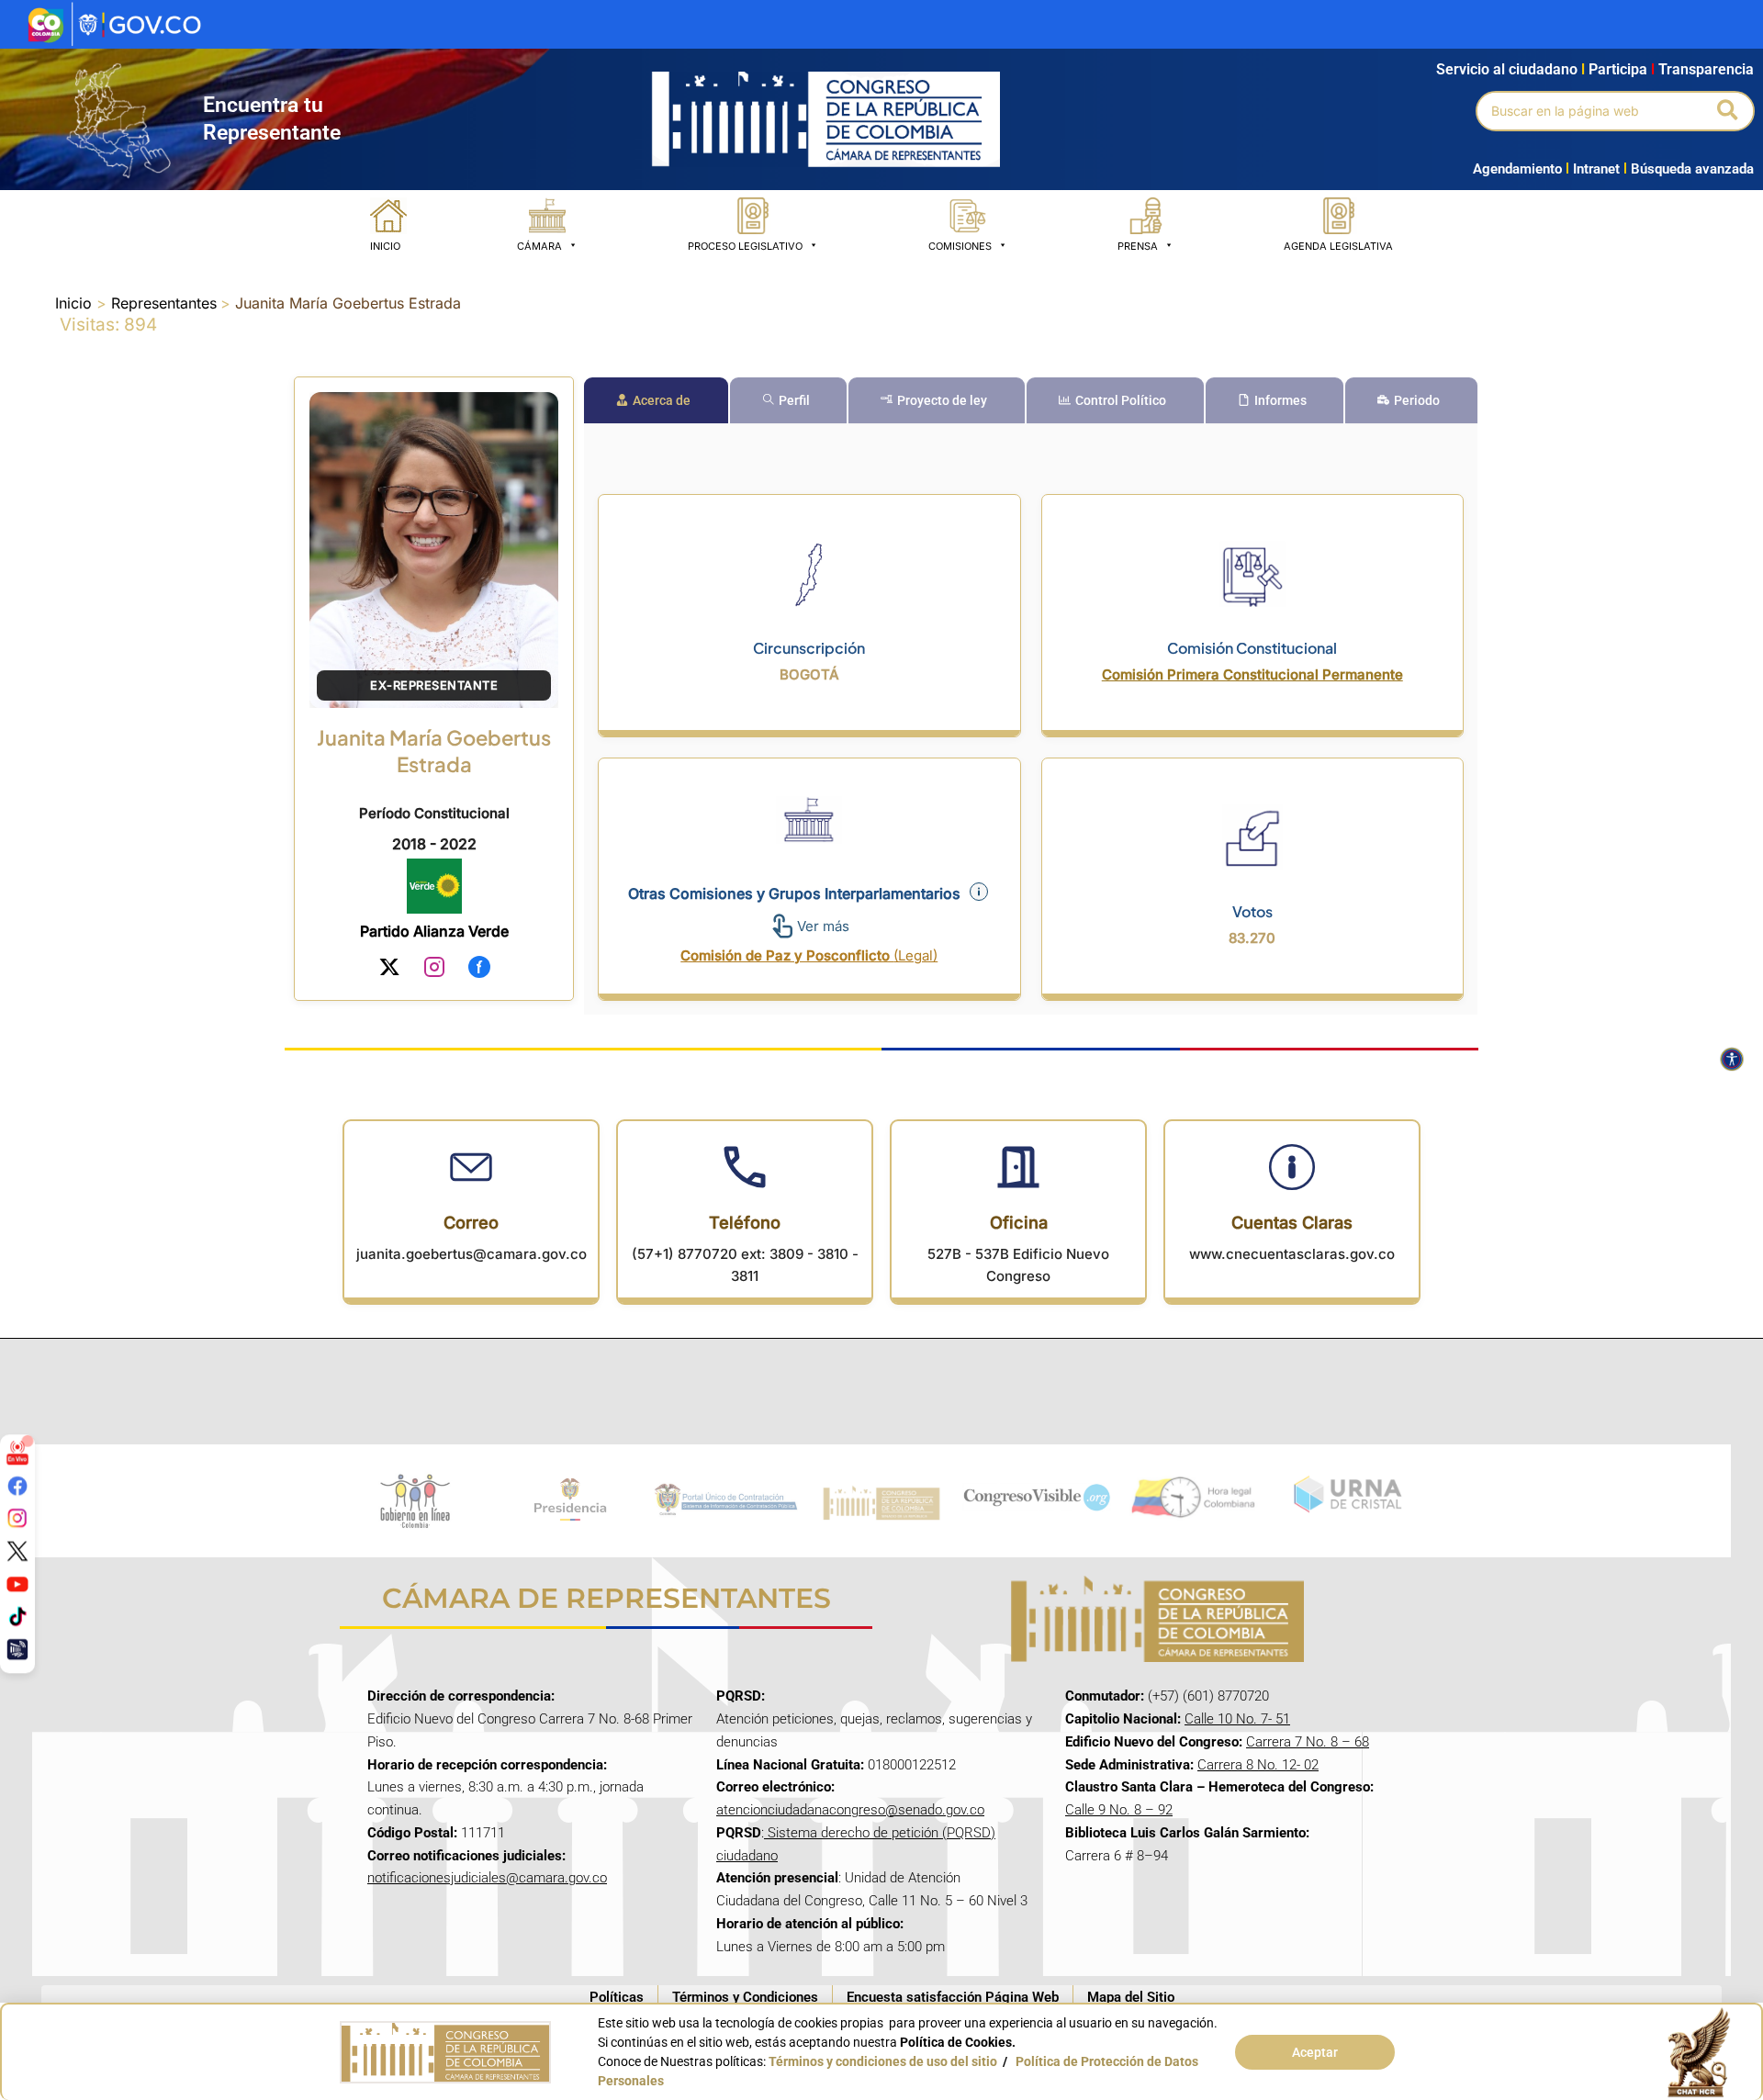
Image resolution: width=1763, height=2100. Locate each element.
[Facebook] (479, 970)
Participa (1622, 69)
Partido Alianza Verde (434, 931)
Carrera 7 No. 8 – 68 (1308, 1742)
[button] (1729, 111)
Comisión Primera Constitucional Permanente (1252, 674)
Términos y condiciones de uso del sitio (883, 2061)
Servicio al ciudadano (1507, 69)
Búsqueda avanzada (1692, 169)
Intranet (1593, 169)
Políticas (617, 1997)
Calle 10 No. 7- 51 (1237, 1719)
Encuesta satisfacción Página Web (953, 1997)
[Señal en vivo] (17, 1453)
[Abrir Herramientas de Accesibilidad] (1732, 1060)
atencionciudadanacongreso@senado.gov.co (850, 1810)
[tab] (656, 400)
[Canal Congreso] (17, 1648)
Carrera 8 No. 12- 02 (1258, 1765)
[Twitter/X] (17, 1551)
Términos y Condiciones (745, 1997)
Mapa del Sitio (1131, 1997)
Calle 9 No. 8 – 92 (1119, 1810)
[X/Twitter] (389, 970)
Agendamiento (1517, 169)
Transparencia (1706, 69)
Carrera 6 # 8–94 (1117, 1856)
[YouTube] (17, 1583)
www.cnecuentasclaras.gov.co (1292, 1254)
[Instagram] (434, 970)
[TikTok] (17, 1616)
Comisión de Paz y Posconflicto (809, 955)
